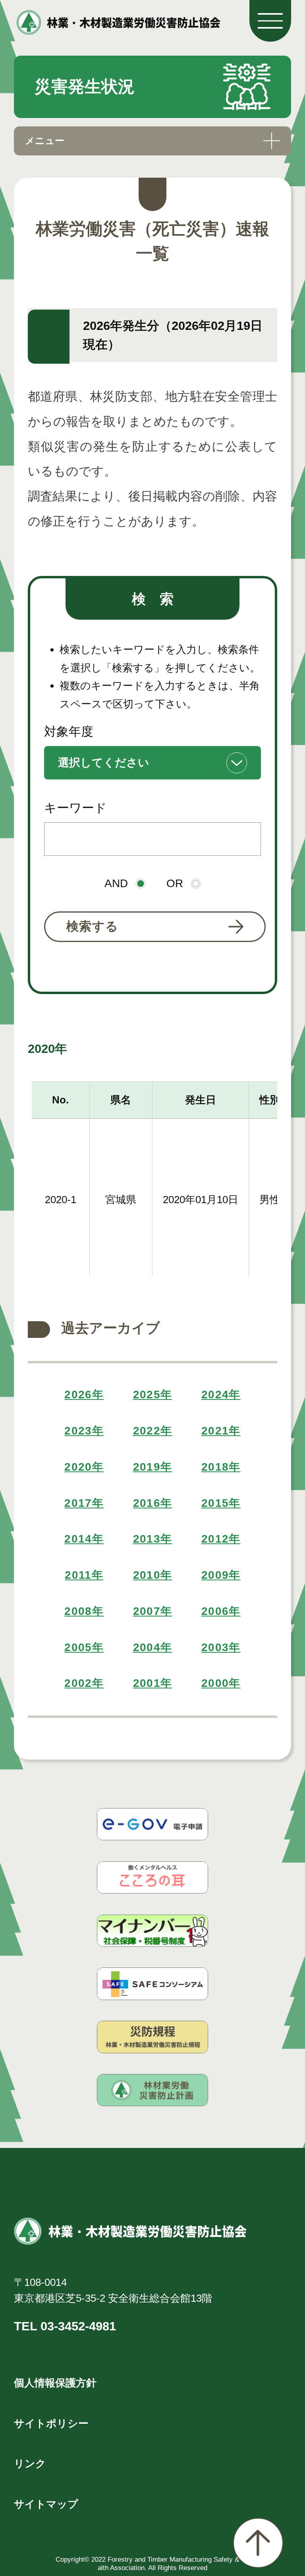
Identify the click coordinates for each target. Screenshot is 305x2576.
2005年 (84, 1647)
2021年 (221, 1431)
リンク (30, 2464)
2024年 (221, 1395)
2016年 (153, 1503)
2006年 (221, 1611)
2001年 (153, 1683)
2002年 (84, 1683)
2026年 (84, 1395)
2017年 (84, 1503)
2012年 (221, 1539)
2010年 (153, 1575)
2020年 (84, 1467)
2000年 (221, 1683)
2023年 (84, 1431)
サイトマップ (46, 2504)
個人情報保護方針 (55, 2383)
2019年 (153, 1467)
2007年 (153, 1611)
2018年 (221, 1467)
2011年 (84, 1575)
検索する (93, 926)
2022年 (153, 1431)
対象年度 (69, 732)
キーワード (75, 808)
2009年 (221, 1575)
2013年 (153, 1539)
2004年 (153, 1647)
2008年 (84, 1611)
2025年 (153, 1395)
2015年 (221, 1503)
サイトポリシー (51, 2423)
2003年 (221, 1647)
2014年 (84, 1539)
